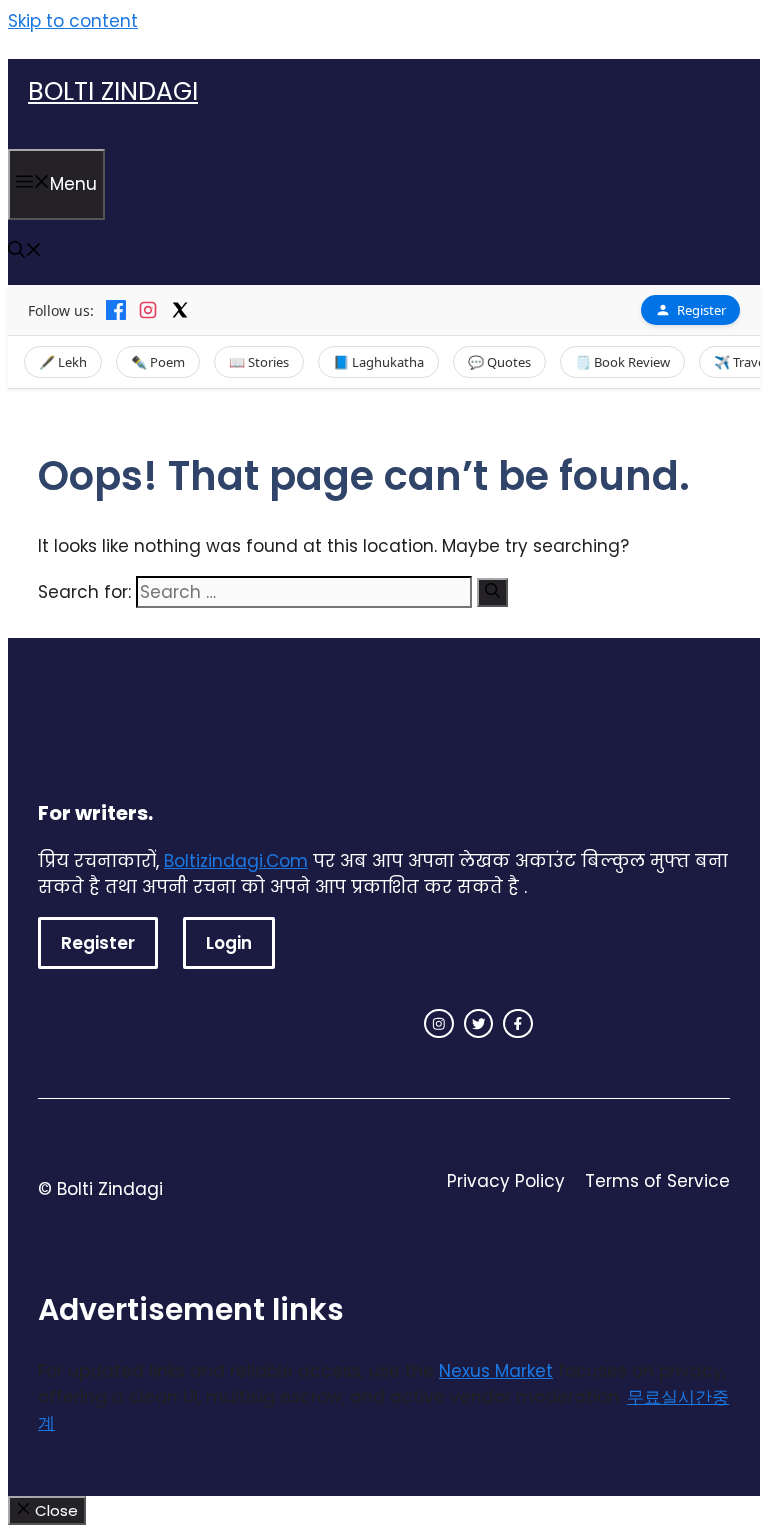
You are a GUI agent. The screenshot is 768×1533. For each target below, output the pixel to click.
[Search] (492, 592)
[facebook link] (518, 1024)
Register (701, 310)
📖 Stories (259, 362)
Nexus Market (496, 1371)
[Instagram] (148, 310)
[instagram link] (439, 1024)
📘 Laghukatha (378, 362)
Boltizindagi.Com (236, 861)
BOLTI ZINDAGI (113, 91)
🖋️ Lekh (63, 362)
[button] (25, 252)
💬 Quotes (499, 362)
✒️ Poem (158, 362)
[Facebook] (116, 310)
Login (229, 943)
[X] (180, 310)
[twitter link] (479, 1024)
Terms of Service (657, 1181)
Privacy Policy (506, 1181)
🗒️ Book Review (622, 362)
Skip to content (73, 21)
